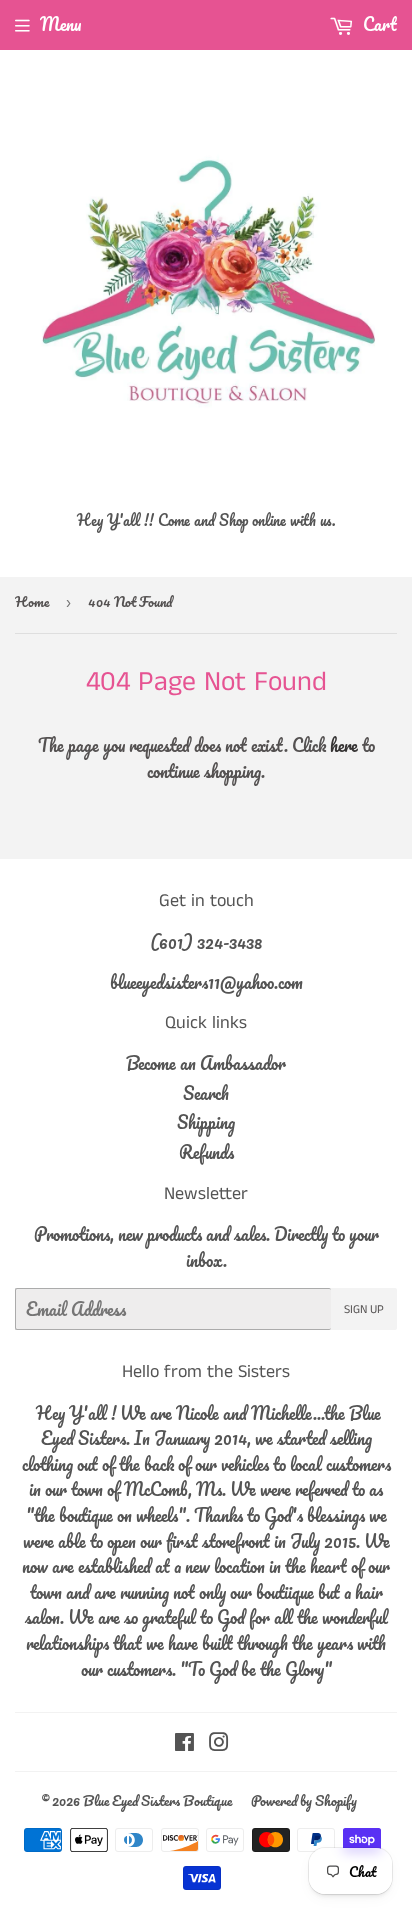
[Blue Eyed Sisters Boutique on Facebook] (184, 1743)
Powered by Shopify (304, 1800)
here (344, 745)
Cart (378, 24)
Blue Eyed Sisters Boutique (157, 1800)
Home (32, 601)
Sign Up (364, 1309)
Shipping (206, 1122)
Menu (60, 24)
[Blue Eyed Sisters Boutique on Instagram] (219, 1743)
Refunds (206, 1152)
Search (206, 1093)
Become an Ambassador (206, 1063)
